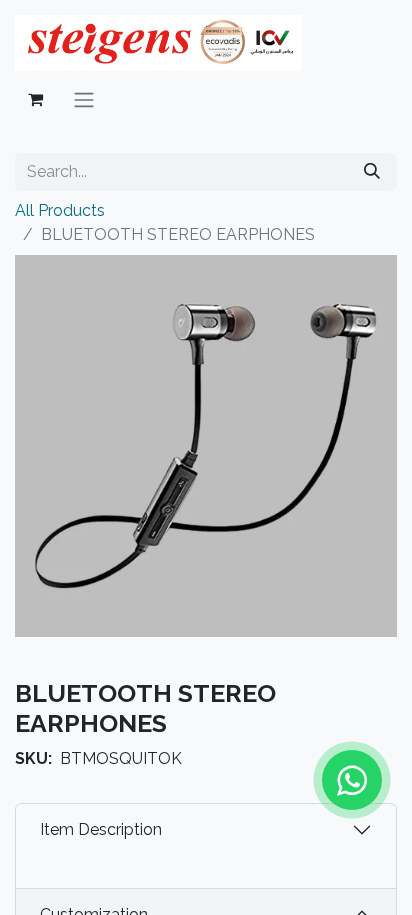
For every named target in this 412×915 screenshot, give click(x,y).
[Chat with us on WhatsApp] (352, 780)
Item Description (101, 829)
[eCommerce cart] (35, 99)
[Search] (372, 172)
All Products (60, 210)
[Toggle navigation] (84, 99)
